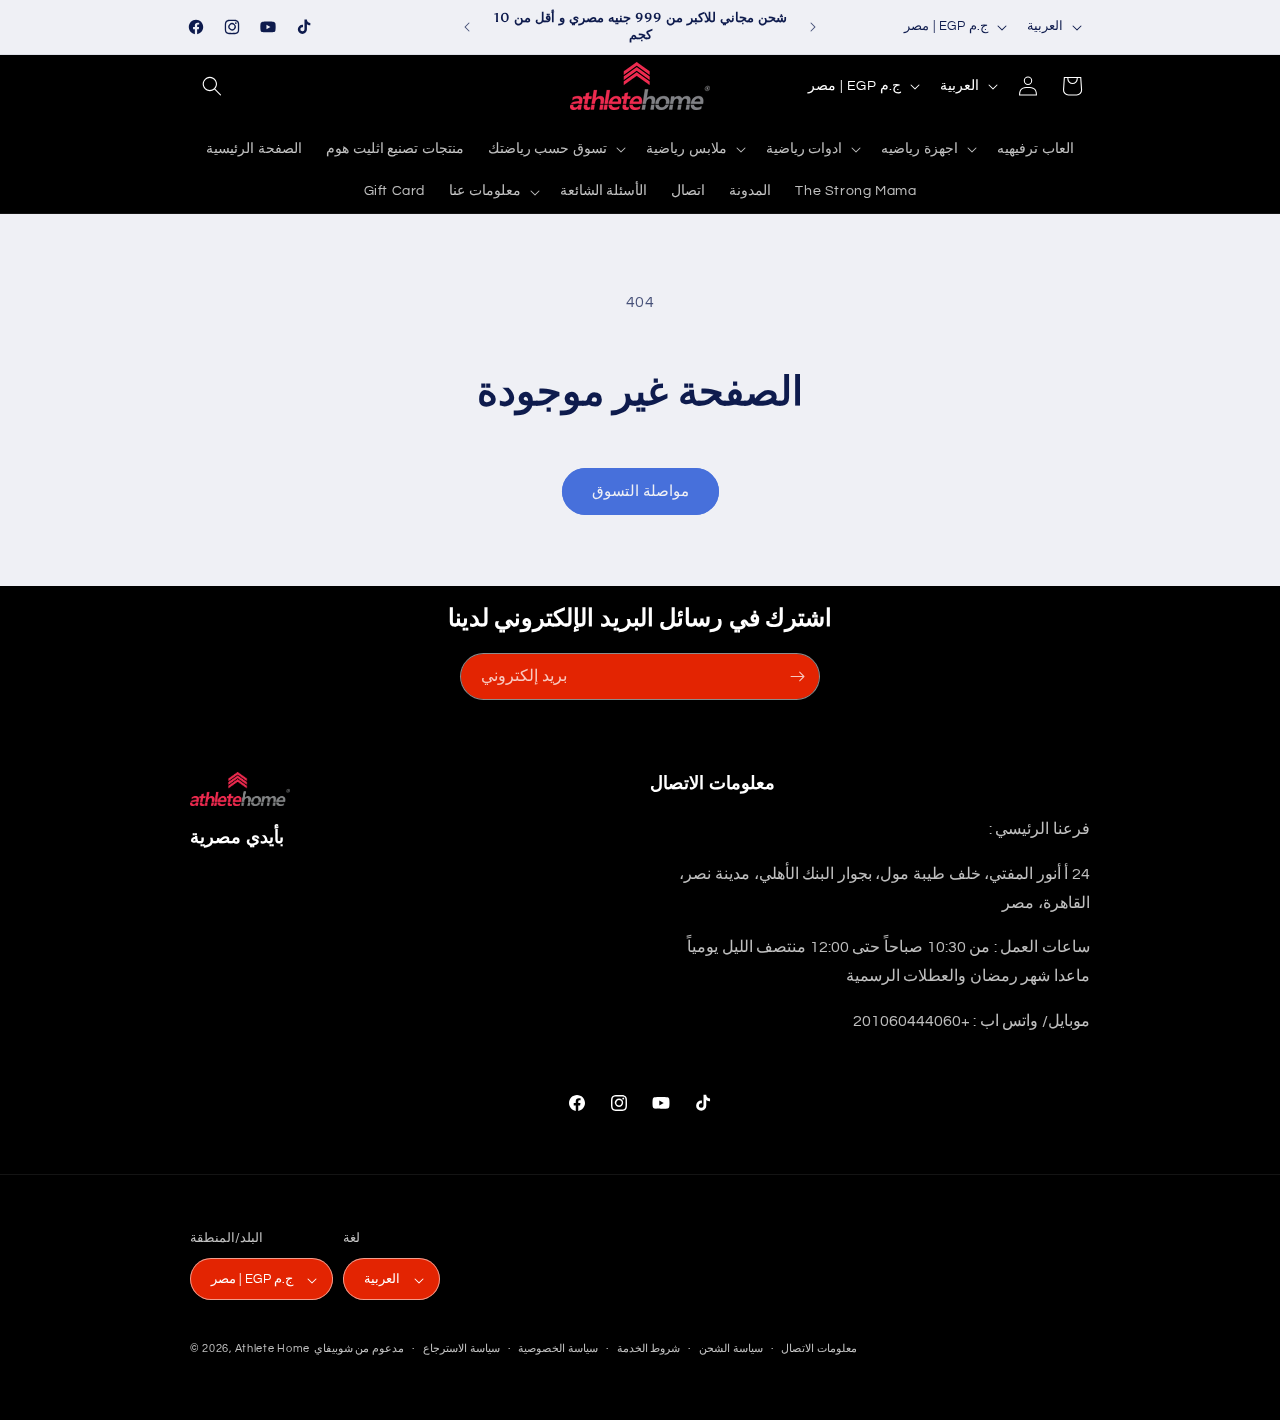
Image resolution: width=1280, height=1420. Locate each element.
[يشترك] (797, 676)
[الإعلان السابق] (467, 27)
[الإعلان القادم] (813, 27)
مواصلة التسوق (640, 491)
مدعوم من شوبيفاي (359, 1349)
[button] (212, 86)
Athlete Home (272, 1349)
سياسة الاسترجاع (461, 1348)
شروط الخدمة (649, 1348)
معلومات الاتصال (819, 1348)
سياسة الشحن (731, 1348)
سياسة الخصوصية (558, 1348)
